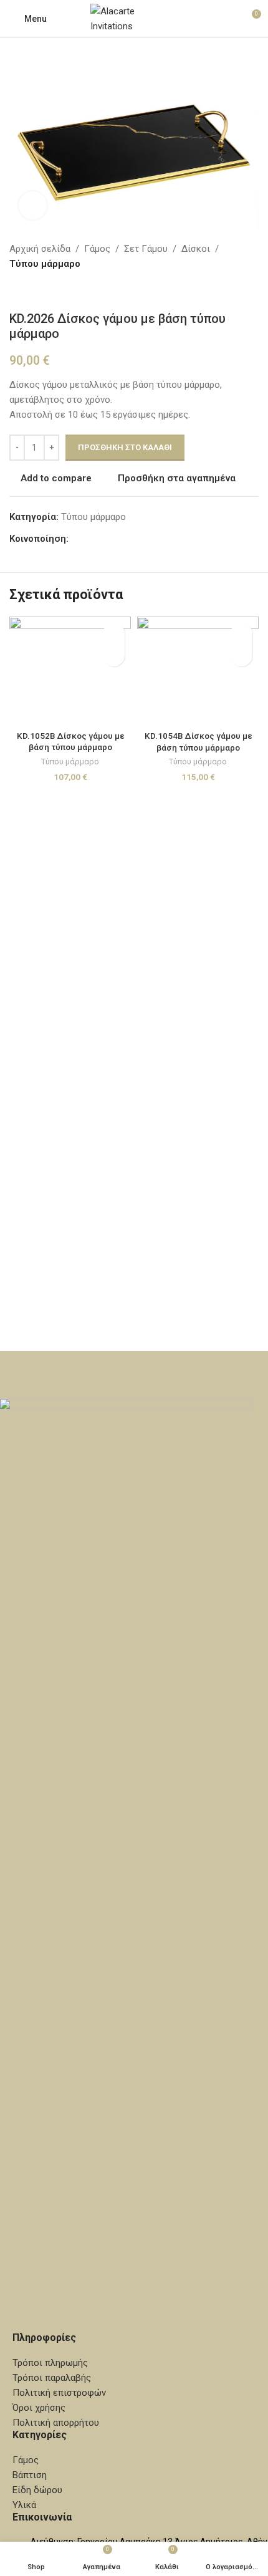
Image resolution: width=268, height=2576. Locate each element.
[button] (114, 656)
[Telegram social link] (136, 539)
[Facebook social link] (76, 539)
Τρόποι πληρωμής (50, 2363)
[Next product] (47, 291)
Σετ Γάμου (146, 249)
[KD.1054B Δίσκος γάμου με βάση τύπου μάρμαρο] (198, 671)
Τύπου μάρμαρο (45, 264)
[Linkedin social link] (121, 539)
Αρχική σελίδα (40, 249)
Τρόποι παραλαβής (52, 2378)
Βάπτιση (30, 2475)
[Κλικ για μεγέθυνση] (33, 205)
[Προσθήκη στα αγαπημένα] (114, 634)
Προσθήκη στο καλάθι (125, 447)
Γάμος (97, 249)
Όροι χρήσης (39, 2408)
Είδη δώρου (37, 2490)
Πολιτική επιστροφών (59, 2393)
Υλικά (24, 2505)
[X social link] (91, 539)
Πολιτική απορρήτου (56, 2423)
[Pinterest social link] (106, 539)
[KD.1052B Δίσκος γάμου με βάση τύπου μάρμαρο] (70, 671)
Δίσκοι (196, 249)
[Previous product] (17, 291)
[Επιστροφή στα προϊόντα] (32, 291)
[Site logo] (134, 18)
